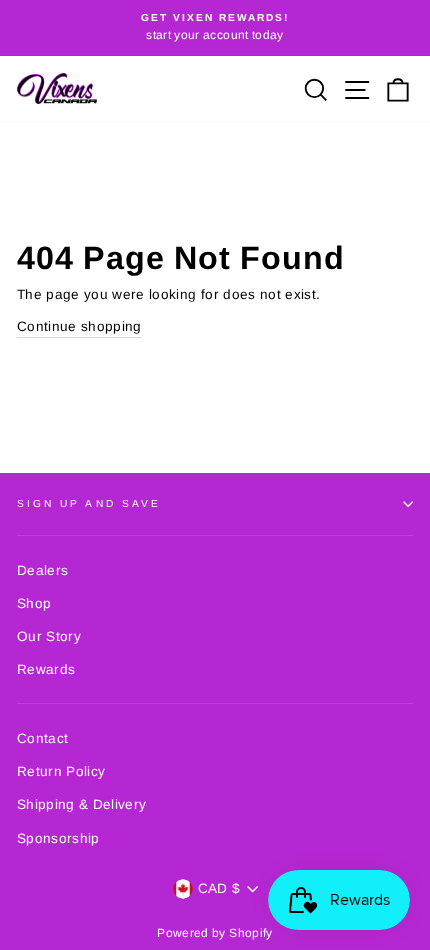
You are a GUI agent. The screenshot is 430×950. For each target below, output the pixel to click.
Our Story (49, 636)
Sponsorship (58, 838)
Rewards (46, 669)
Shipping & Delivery (81, 804)
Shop (34, 603)
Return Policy (61, 771)
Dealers (42, 570)
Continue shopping (79, 326)
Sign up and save (89, 503)
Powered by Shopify (214, 933)
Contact (42, 738)
